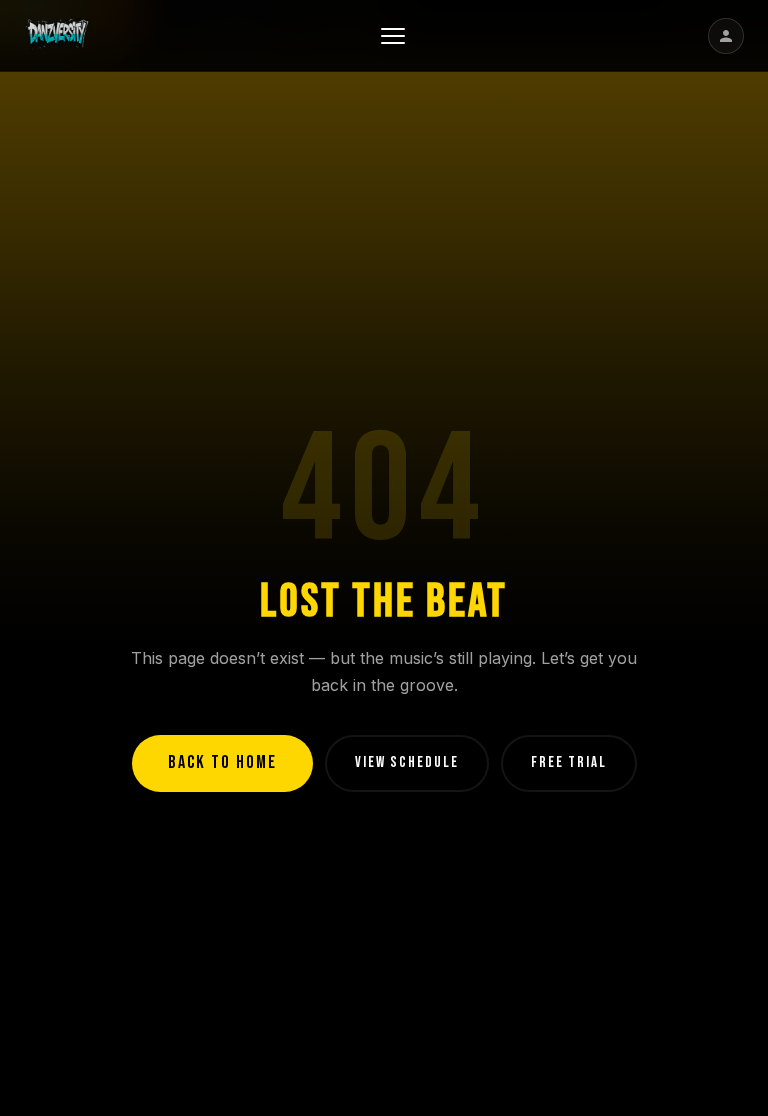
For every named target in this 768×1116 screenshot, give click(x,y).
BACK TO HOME (222, 762)
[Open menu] (393, 36)
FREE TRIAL (569, 762)
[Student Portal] (726, 36)
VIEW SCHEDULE (407, 762)
